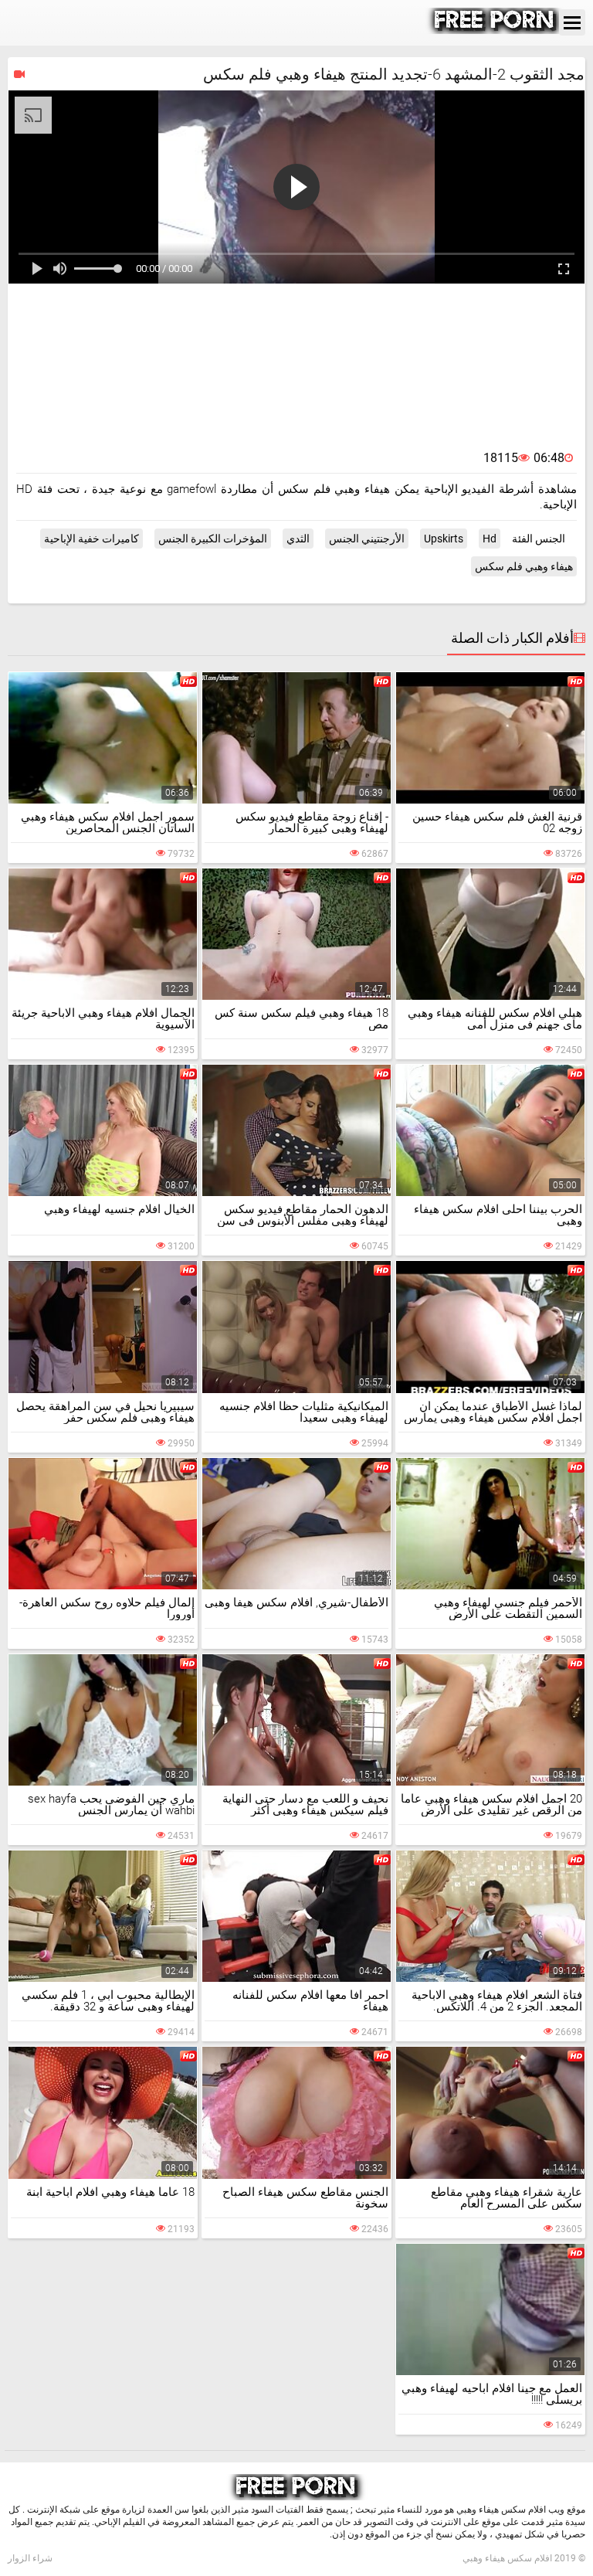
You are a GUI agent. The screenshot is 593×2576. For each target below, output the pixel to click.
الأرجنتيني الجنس (367, 539)
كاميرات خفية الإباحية (91, 539)
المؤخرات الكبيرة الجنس (213, 539)
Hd (490, 539)
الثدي (298, 539)
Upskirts (444, 539)
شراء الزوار (30, 2558)
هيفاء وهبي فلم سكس (524, 566)
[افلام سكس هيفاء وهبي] (495, 30)
